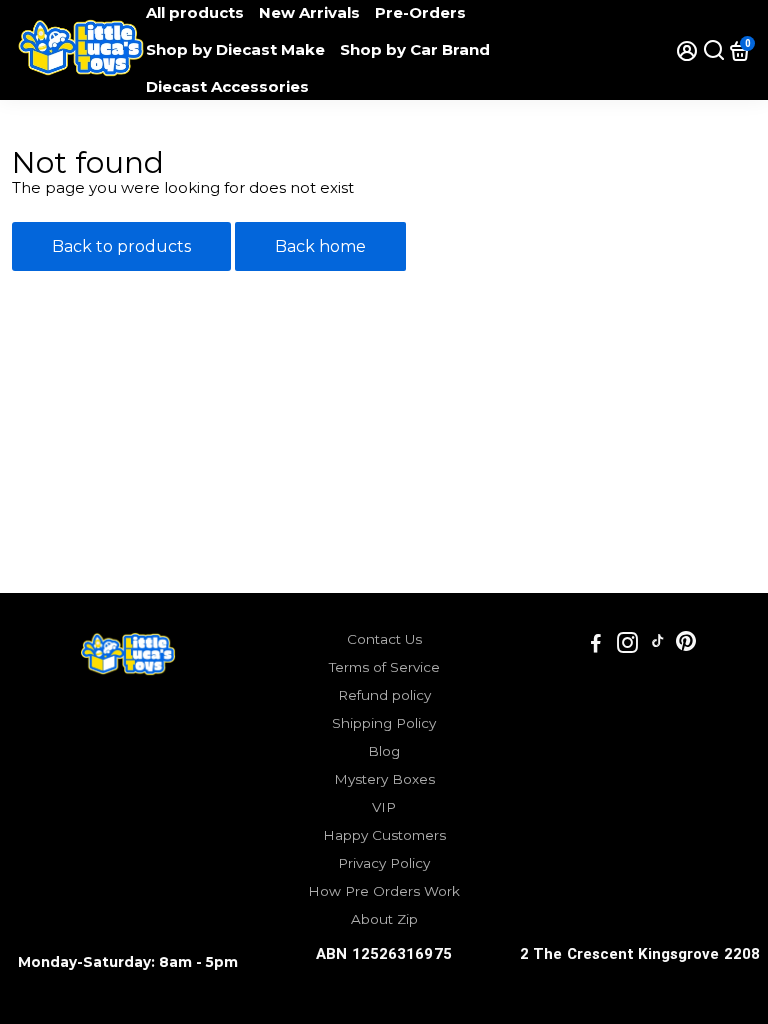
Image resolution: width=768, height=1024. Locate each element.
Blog (384, 751)
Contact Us (384, 639)
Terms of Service (384, 667)
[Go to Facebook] (596, 645)
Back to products (121, 246)
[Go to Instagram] (627, 645)
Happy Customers (384, 835)
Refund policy (384, 695)
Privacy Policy (384, 863)
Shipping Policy (384, 723)
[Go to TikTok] (658, 645)
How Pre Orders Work (384, 891)
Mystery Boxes (384, 779)
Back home (320, 246)
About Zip (384, 919)
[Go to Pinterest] (686, 645)
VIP (384, 807)
